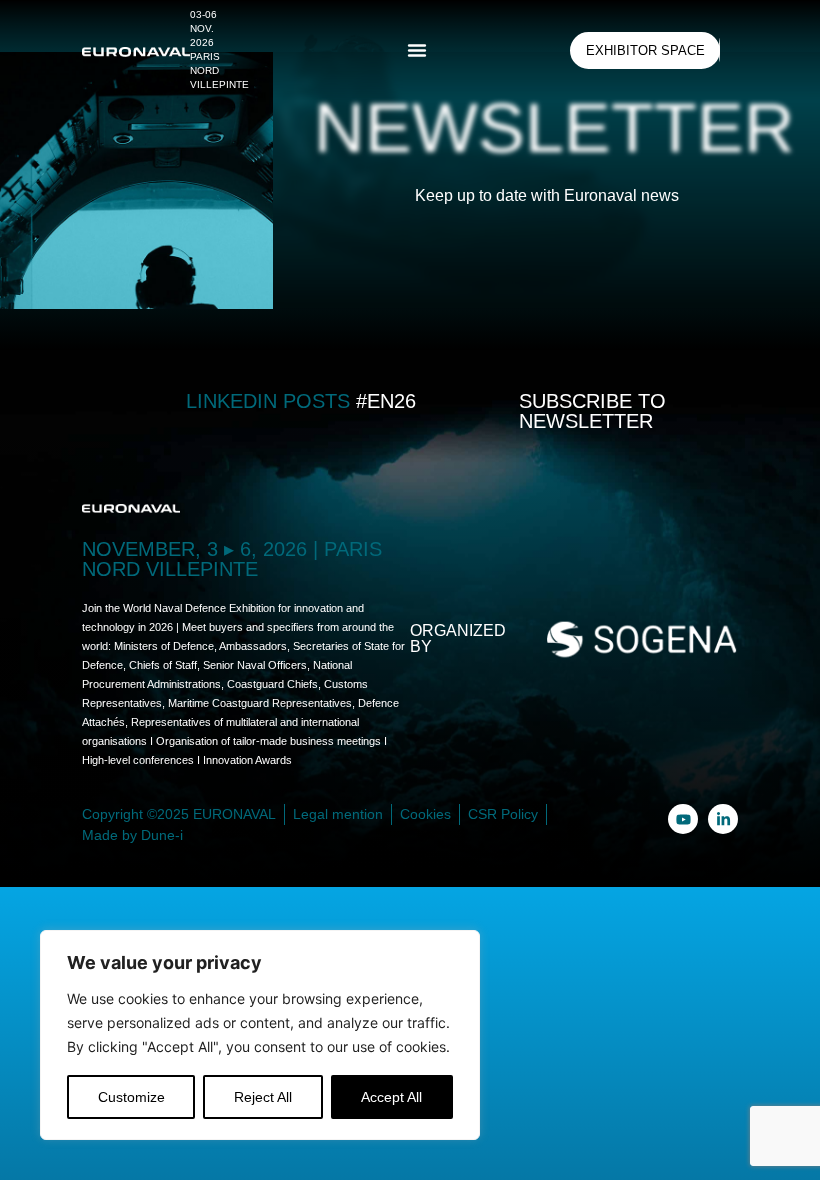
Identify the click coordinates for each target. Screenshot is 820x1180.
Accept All (391, 1097)
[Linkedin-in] (723, 819)
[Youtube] (683, 819)
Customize (131, 1097)
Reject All (263, 1097)
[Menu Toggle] (417, 50)
